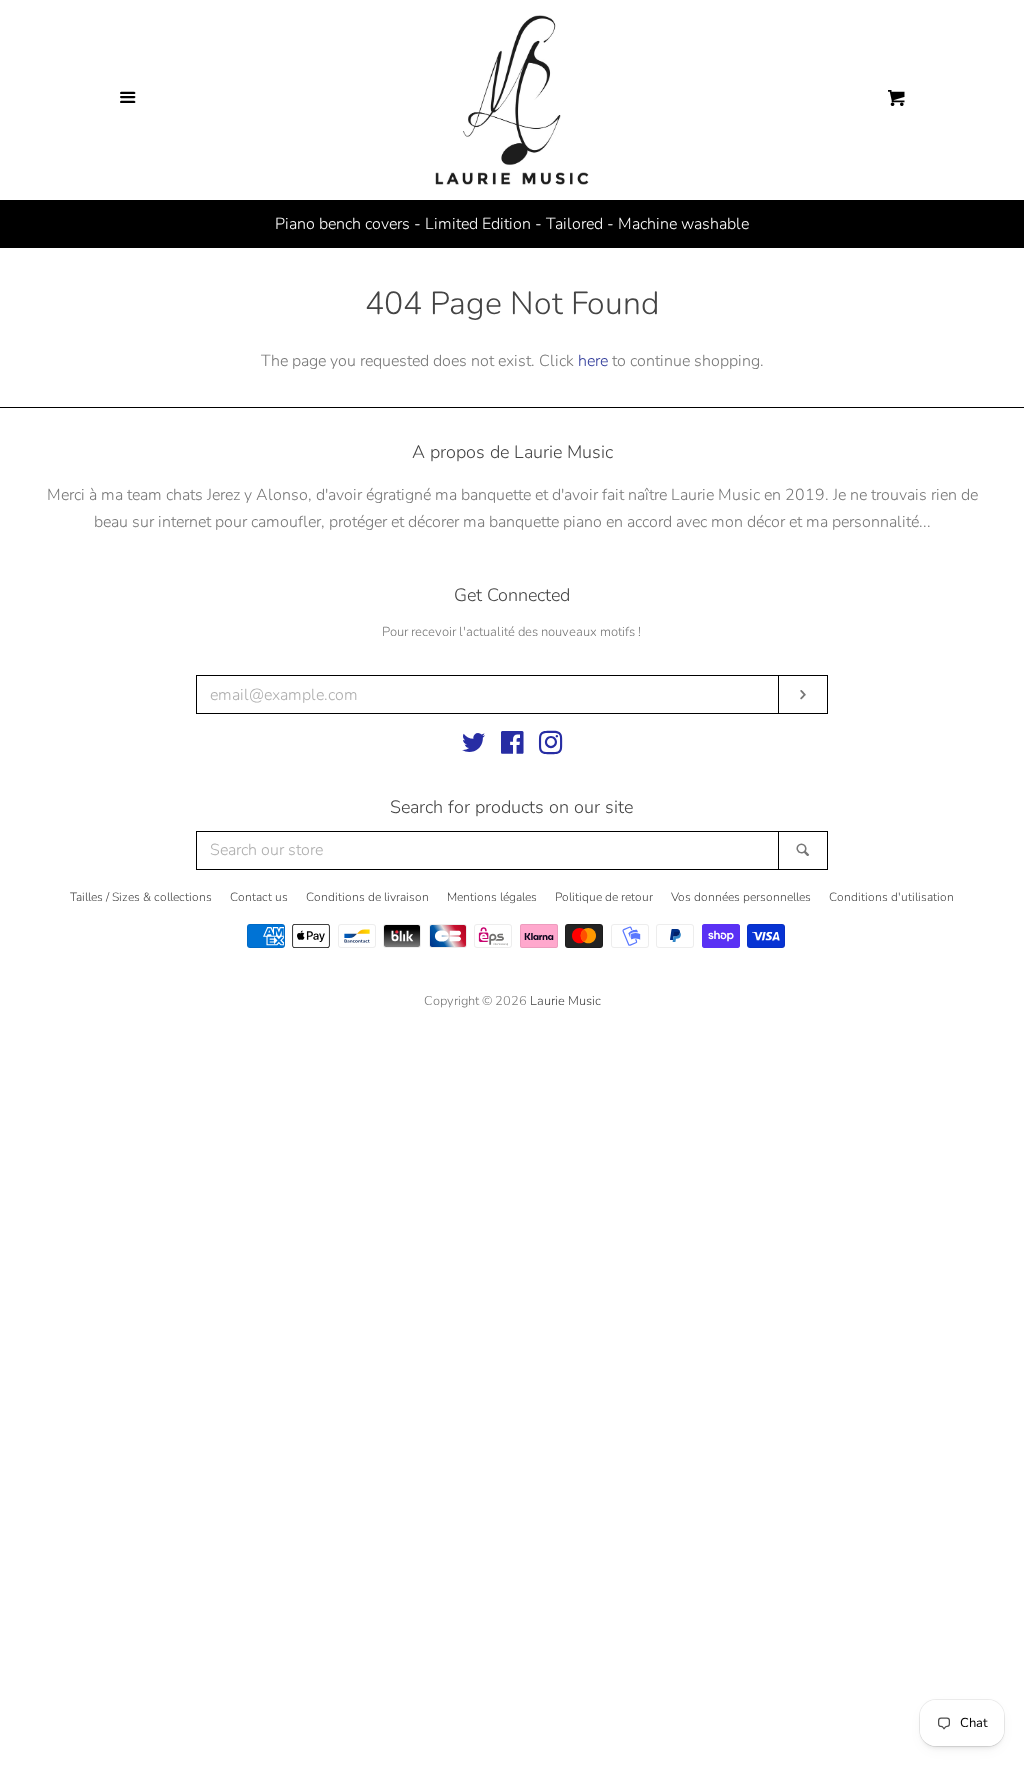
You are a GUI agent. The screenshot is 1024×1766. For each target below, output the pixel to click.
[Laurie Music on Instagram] (551, 747)
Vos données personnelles (741, 897)
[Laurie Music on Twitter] (474, 747)
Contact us (259, 897)
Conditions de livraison (367, 897)
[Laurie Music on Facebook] (512, 747)
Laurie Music (565, 1001)
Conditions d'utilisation (891, 897)
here (593, 361)
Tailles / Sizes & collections (141, 897)
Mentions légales (492, 897)
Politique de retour (604, 897)
